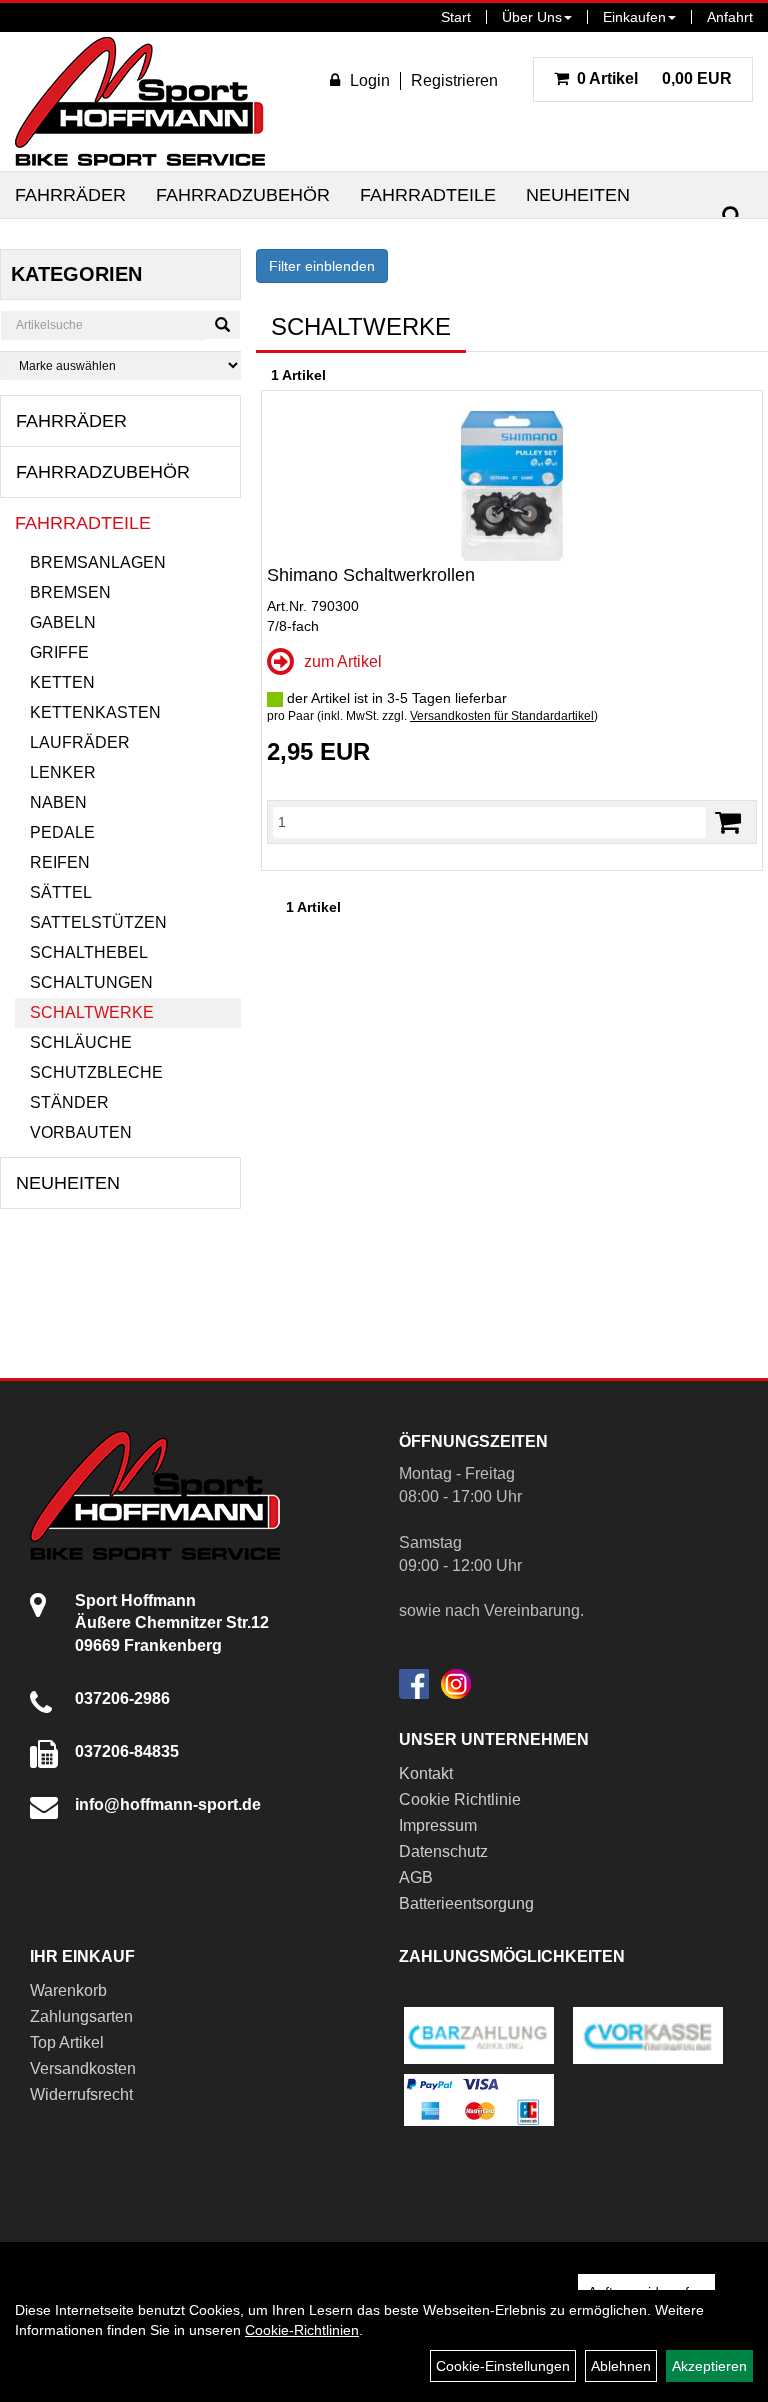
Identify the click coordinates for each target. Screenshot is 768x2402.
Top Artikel (67, 2042)
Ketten (62, 682)
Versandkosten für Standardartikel (502, 716)
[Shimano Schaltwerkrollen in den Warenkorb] (728, 822)
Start (456, 17)
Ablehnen (621, 2366)
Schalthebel (89, 952)
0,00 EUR (654, 78)
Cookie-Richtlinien (302, 2330)
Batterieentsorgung (466, 1903)
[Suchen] (732, 216)
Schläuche (81, 1042)
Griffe (59, 652)
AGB (416, 1877)
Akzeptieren (709, 2366)
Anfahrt (730, 17)
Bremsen (70, 592)
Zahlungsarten (81, 2016)
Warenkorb (68, 1990)
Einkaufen (634, 17)
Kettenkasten (95, 712)
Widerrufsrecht (81, 2094)
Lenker (63, 772)
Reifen (60, 862)
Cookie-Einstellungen (503, 2366)
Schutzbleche (96, 1072)
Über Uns (532, 17)
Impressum (438, 1825)
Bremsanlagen (98, 562)
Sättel (61, 892)
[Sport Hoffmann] (140, 101)
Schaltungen (91, 982)
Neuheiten (578, 195)
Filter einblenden (322, 266)
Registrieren (454, 80)
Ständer (69, 1102)
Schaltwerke (92, 1012)
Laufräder (80, 742)
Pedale (62, 832)
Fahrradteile (428, 195)
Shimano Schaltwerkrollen (371, 575)
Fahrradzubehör (243, 195)
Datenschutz (443, 1851)
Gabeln (63, 622)
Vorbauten (81, 1132)
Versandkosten (83, 2068)
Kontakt (426, 1773)
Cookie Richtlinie (460, 1799)
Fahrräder (70, 195)
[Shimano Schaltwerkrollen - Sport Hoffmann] (512, 486)
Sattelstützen (98, 922)
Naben (58, 802)
